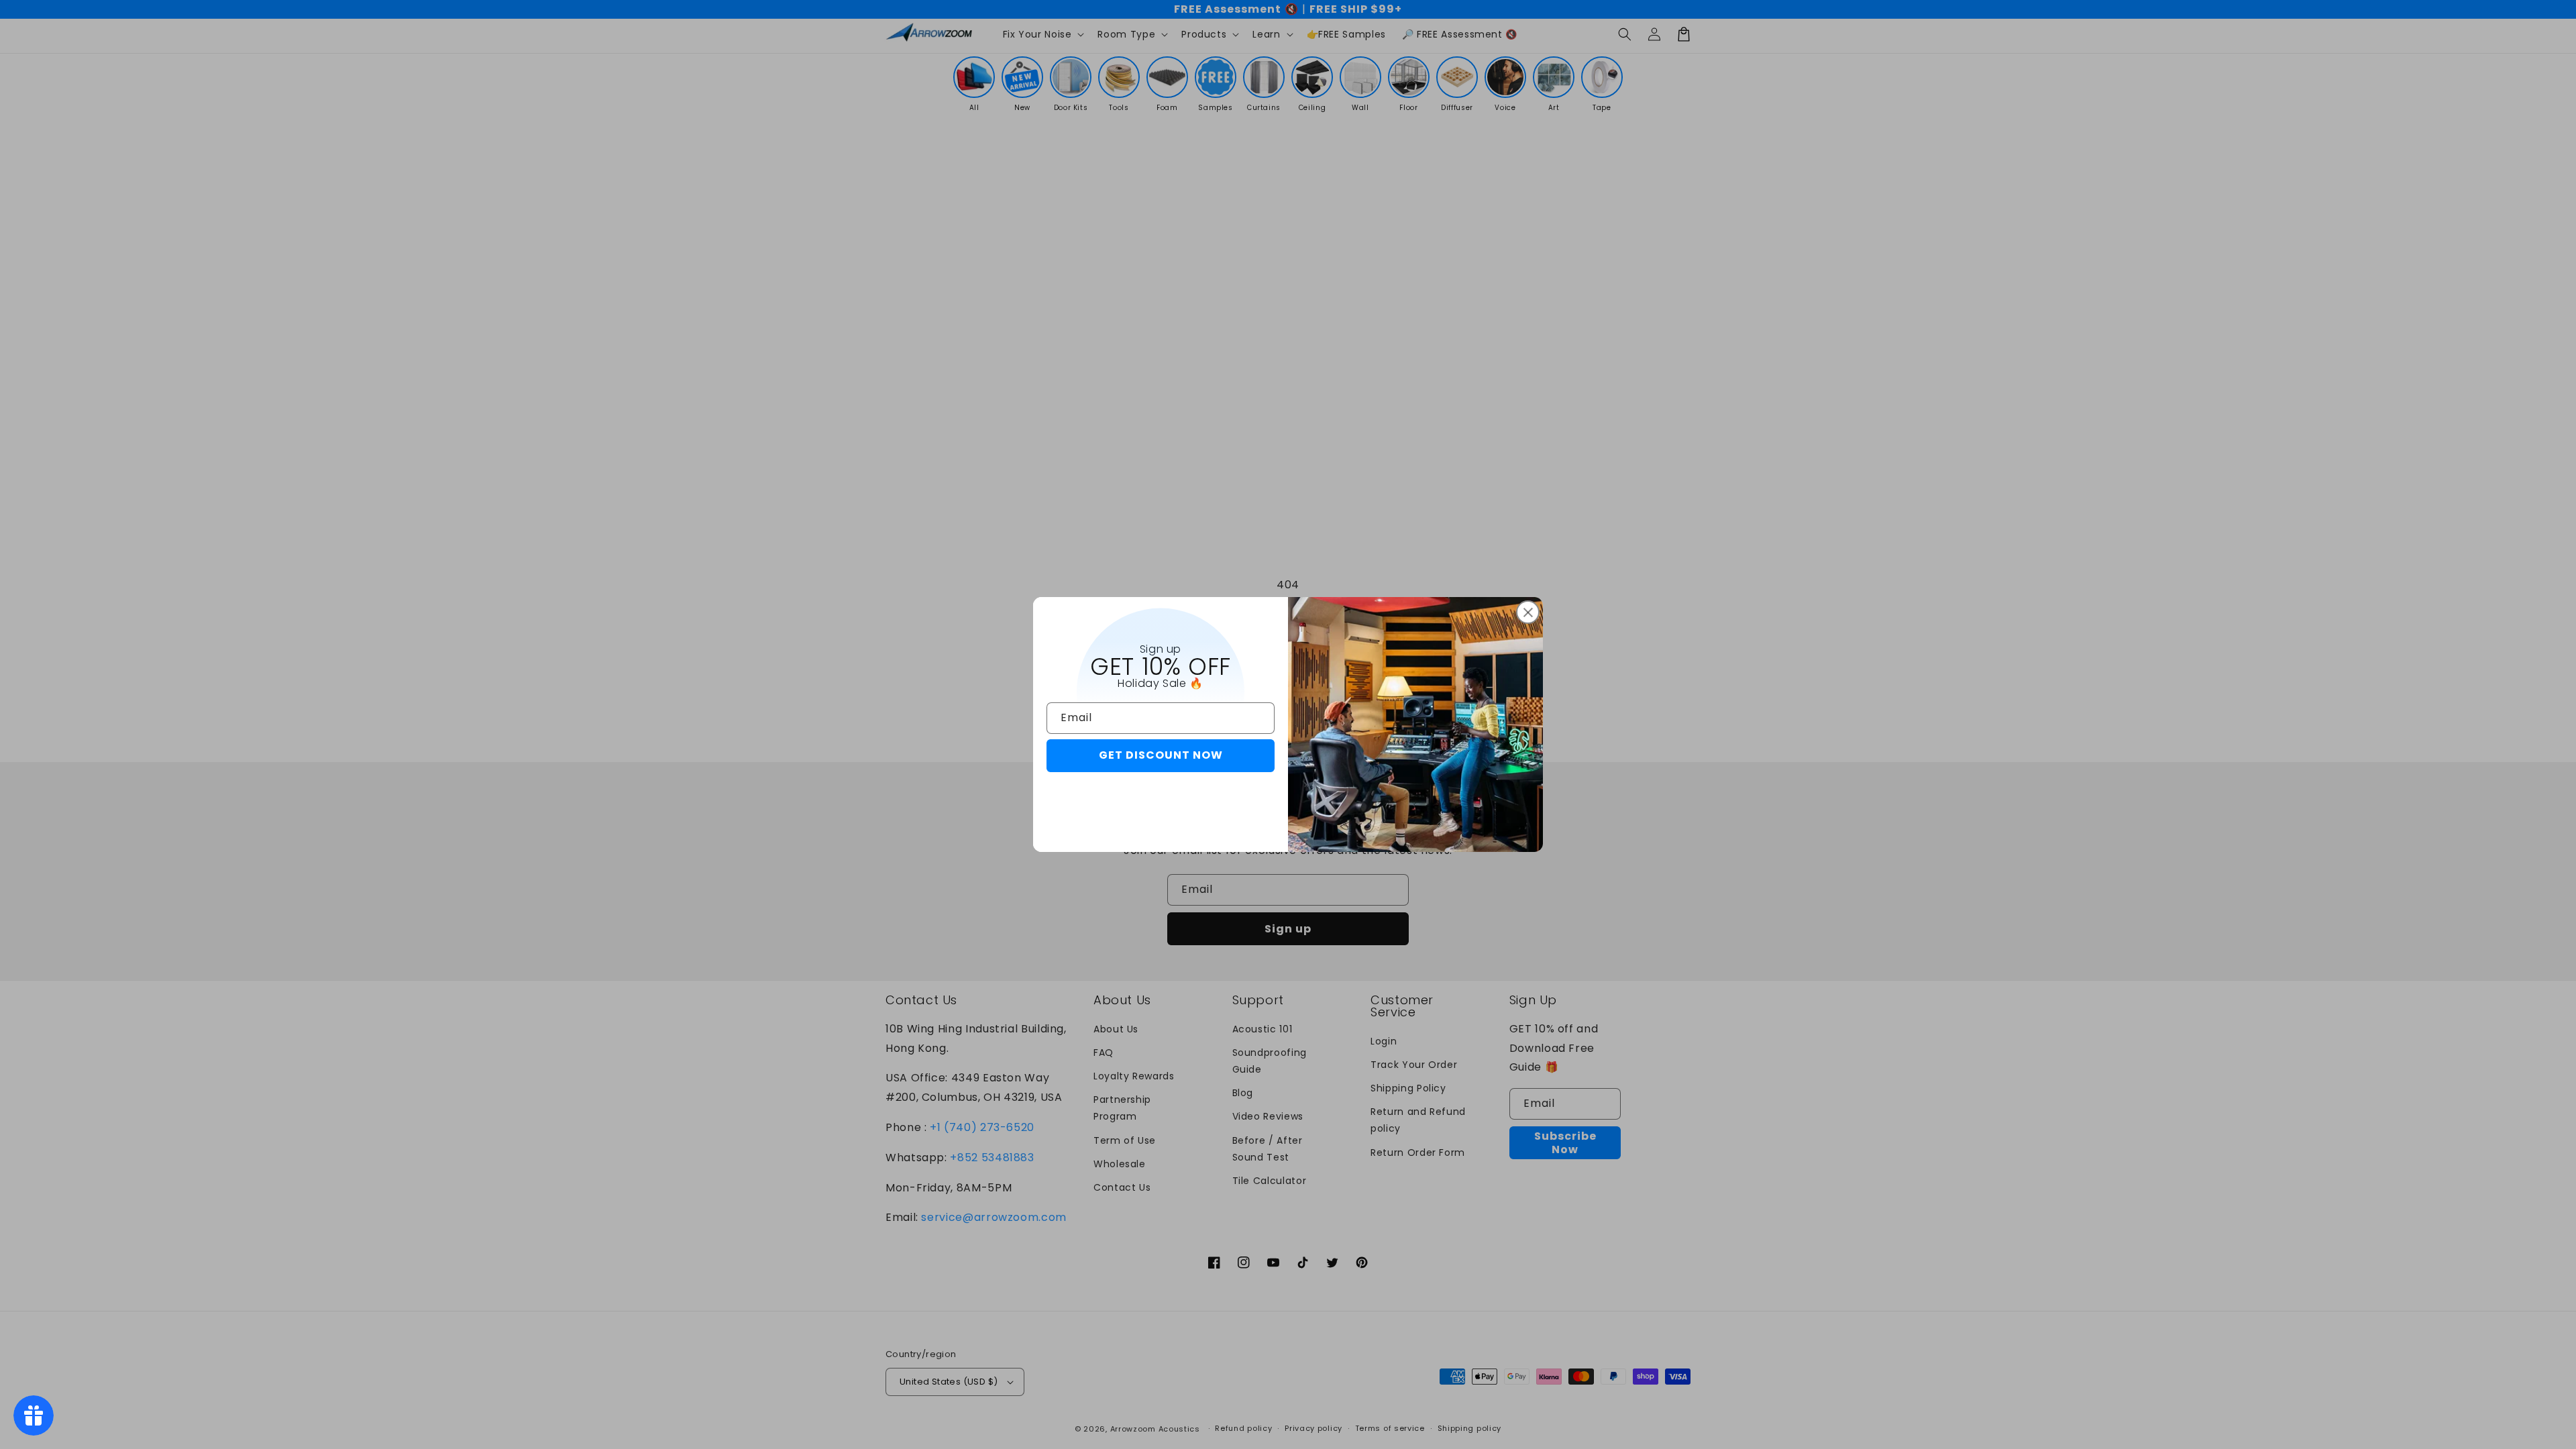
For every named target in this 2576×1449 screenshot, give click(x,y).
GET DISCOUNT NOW (1161, 755)
